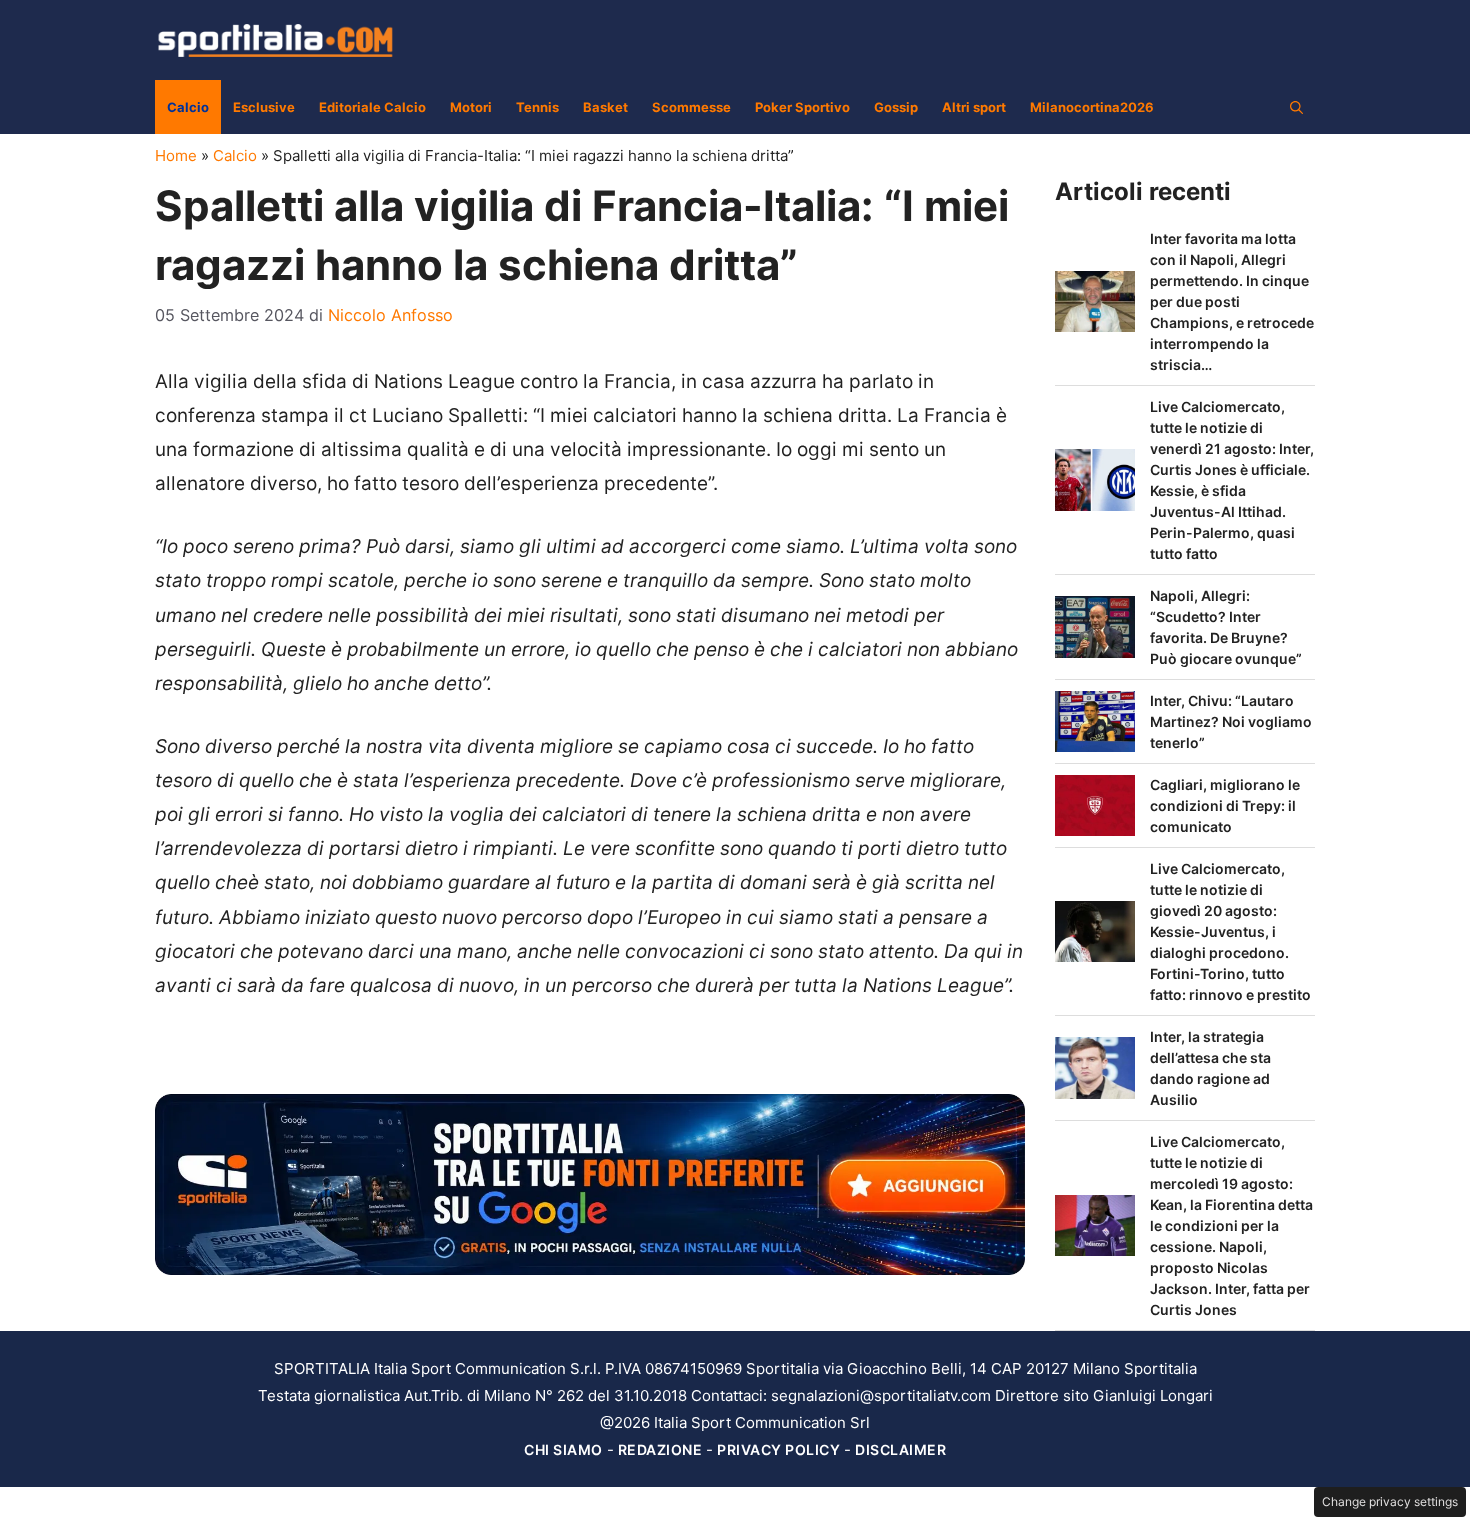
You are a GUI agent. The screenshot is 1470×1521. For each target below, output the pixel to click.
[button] (1296, 107)
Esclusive (264, 107)
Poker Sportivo (802, 107)
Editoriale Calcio (372, 107)
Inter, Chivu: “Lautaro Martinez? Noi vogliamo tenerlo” (1231, 721)
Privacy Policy (778, 1449)
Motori (471, 107)
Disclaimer (900, 1449)
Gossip (896, 107)
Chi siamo (563, 1449)
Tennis (537, 107)
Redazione (660, 1449)
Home (176, 155)
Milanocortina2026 (1092, 107)
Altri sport (974, 107)
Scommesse (691, 107)
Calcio (188, 107)
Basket (605, 107)
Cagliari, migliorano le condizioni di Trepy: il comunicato (1225, 805)
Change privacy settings (1390, 1501)
